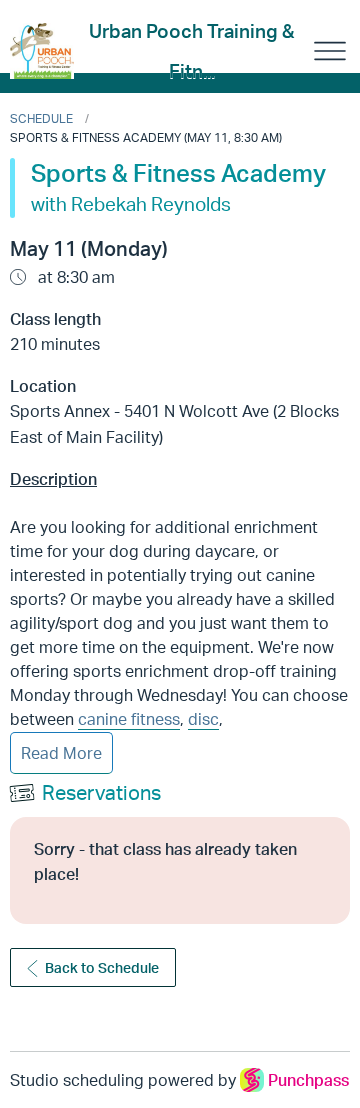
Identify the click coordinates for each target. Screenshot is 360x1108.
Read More (61, 753)
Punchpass (308, 1080)
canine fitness (129, 719)
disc (203, 719)
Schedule (41, 118)
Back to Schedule (102, 967)
